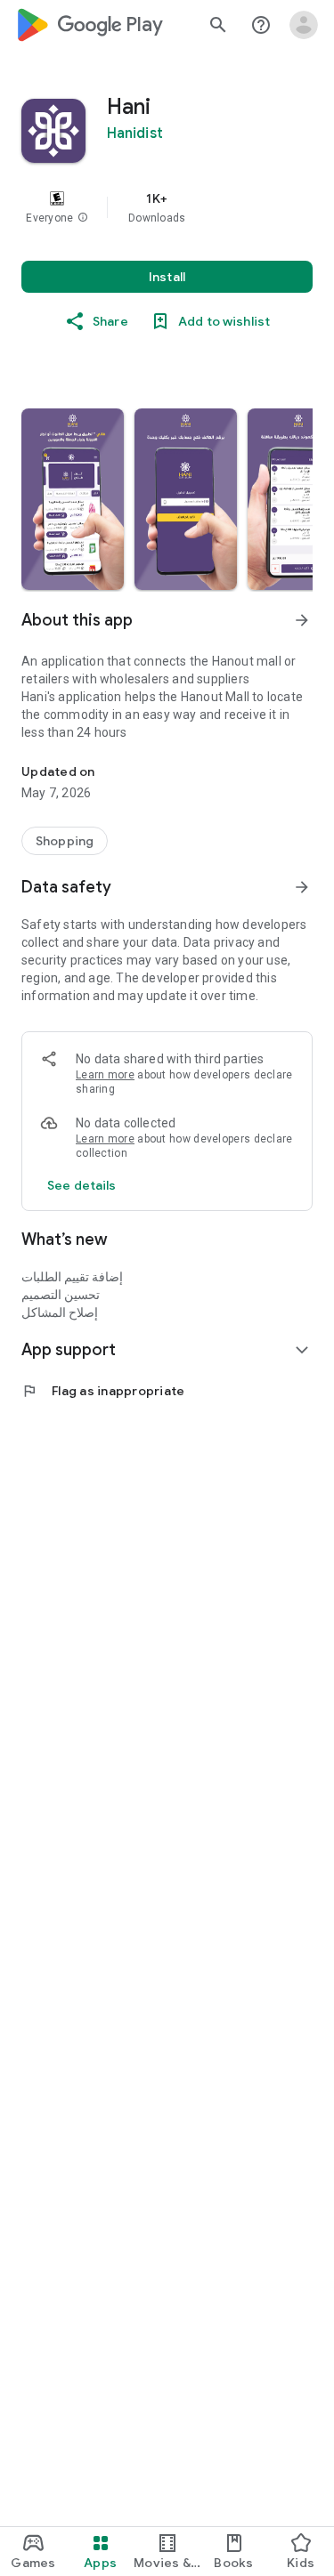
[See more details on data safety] (82, 1185)
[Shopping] (65, 841)
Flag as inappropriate (103, 1391)
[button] (83, 218)
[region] (167, 207)
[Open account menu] (304, 25)
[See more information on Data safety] (302, 887)
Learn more (105, 1075)
